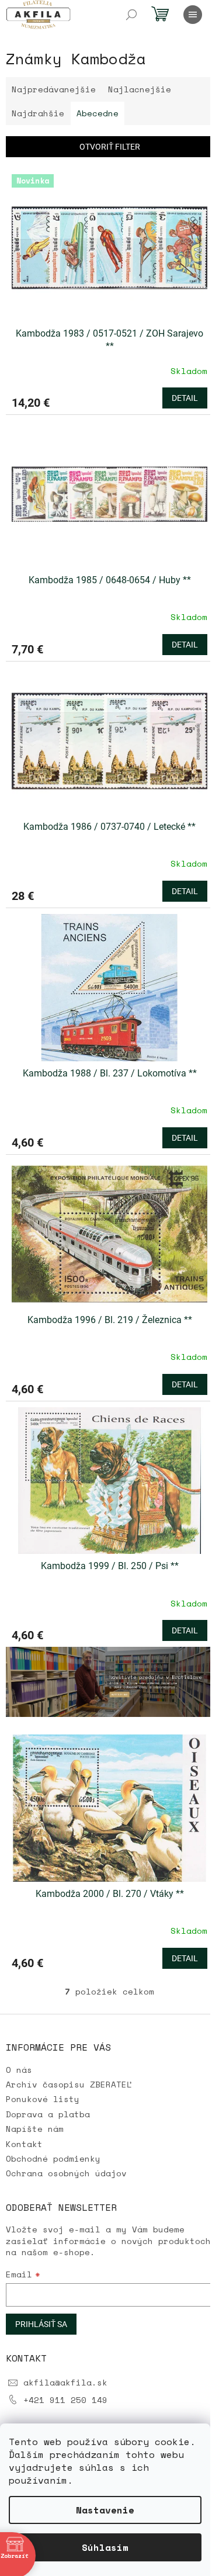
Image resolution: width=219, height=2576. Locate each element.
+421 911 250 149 (65, 2400)
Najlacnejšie (140, 89)
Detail (185, 398)
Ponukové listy (43, 2099)
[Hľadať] (131, 15)
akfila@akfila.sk (65, 2382)
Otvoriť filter (110, 147)
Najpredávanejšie (54, 89)
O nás (19, 2070)
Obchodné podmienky (53, 2158)
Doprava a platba (48, 2114)
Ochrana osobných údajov (66, 2173)
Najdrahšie (38, 113)
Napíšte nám (35, 2129)
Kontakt (24, 2144)
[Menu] (193, 15)
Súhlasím (105, 2547)
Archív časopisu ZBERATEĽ (69, 2084)
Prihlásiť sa (41, 2324)
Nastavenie (105, 2510)
